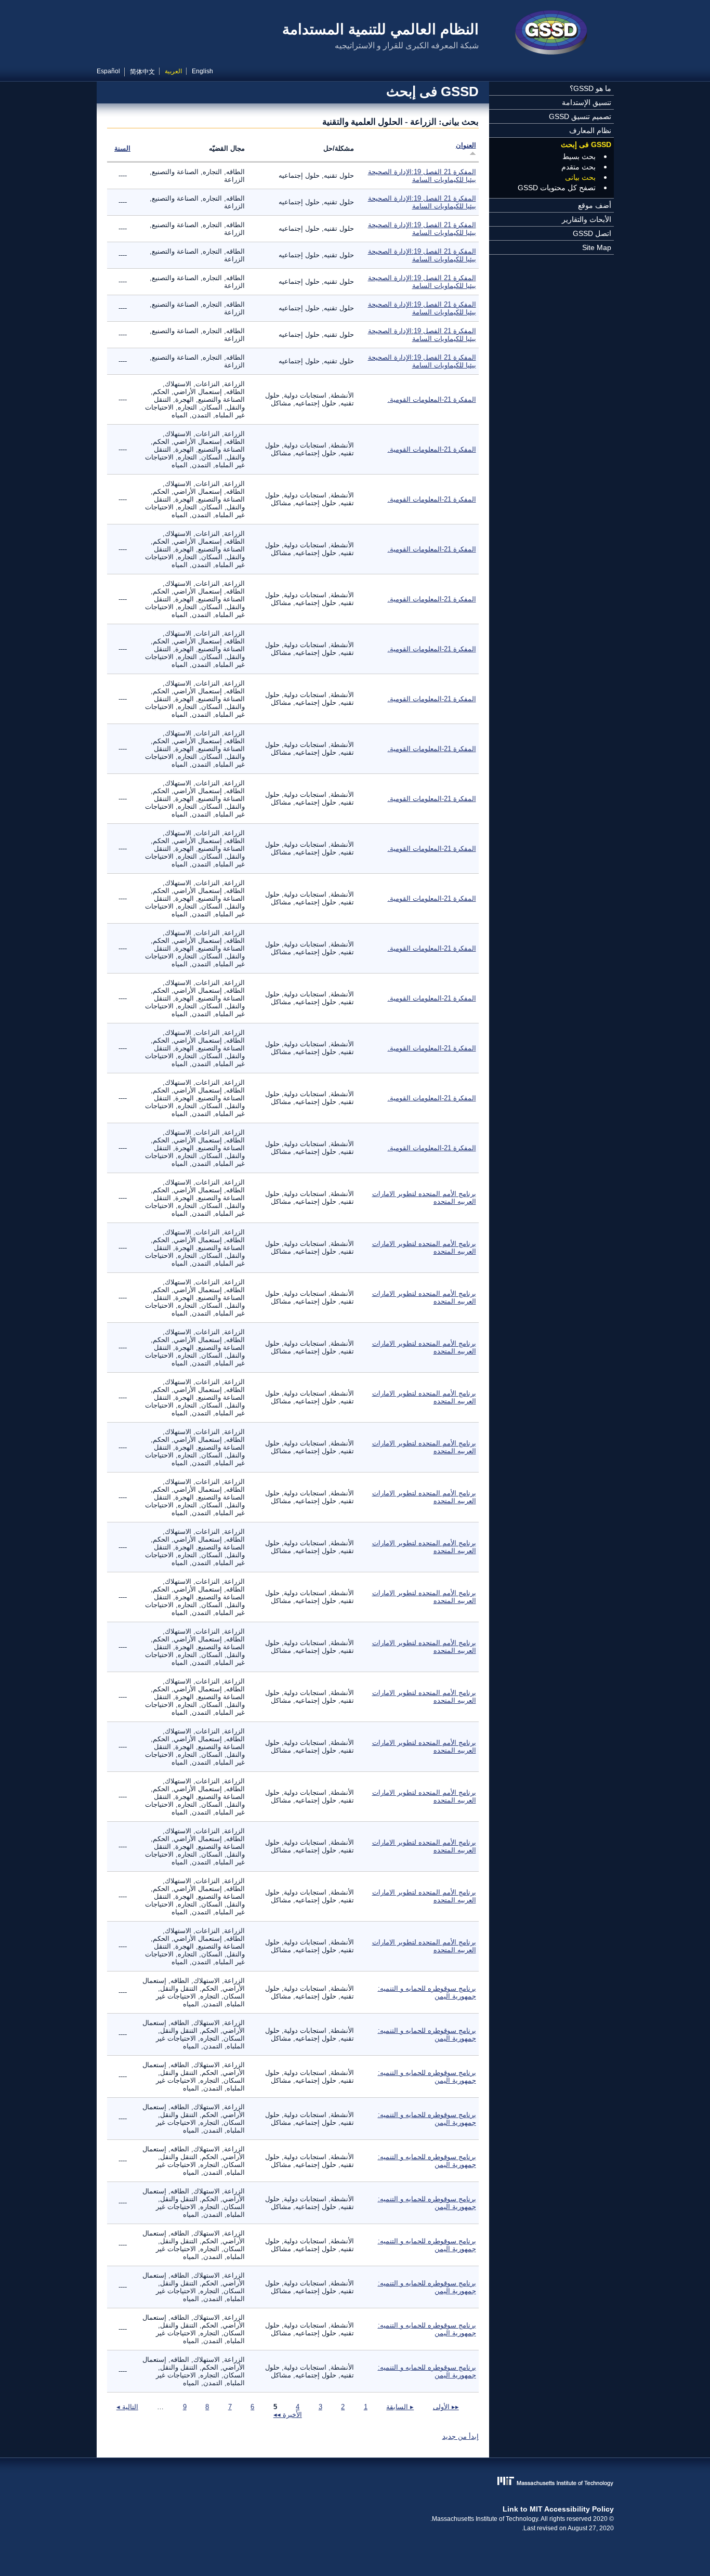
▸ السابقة (400, 2407)
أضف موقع (595, 205)
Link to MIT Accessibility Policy (558, 2509)
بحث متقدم (578, 167)
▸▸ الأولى (446, 2407)
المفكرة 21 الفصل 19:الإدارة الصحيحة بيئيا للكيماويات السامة (422, 176)
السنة (122, 148)
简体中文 (142, 72)
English (202, 71)
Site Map (597, 247)
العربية (173, 71)
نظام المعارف (590, 130)
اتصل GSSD (592, 233)
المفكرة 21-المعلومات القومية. (432, 399)
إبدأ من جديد (461, 2436)
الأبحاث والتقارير (587, 219)
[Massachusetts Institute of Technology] (355, 2482)
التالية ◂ (127, 2407)
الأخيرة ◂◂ (288, 2415)
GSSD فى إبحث (586, 144)
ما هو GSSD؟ (590, 88)
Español (108, 71)
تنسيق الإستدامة (587, 102)
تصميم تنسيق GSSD (580, 116)
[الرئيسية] (551, 34)
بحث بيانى (580, 177)
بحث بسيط (579, 156)
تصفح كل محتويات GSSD (557, 188)
